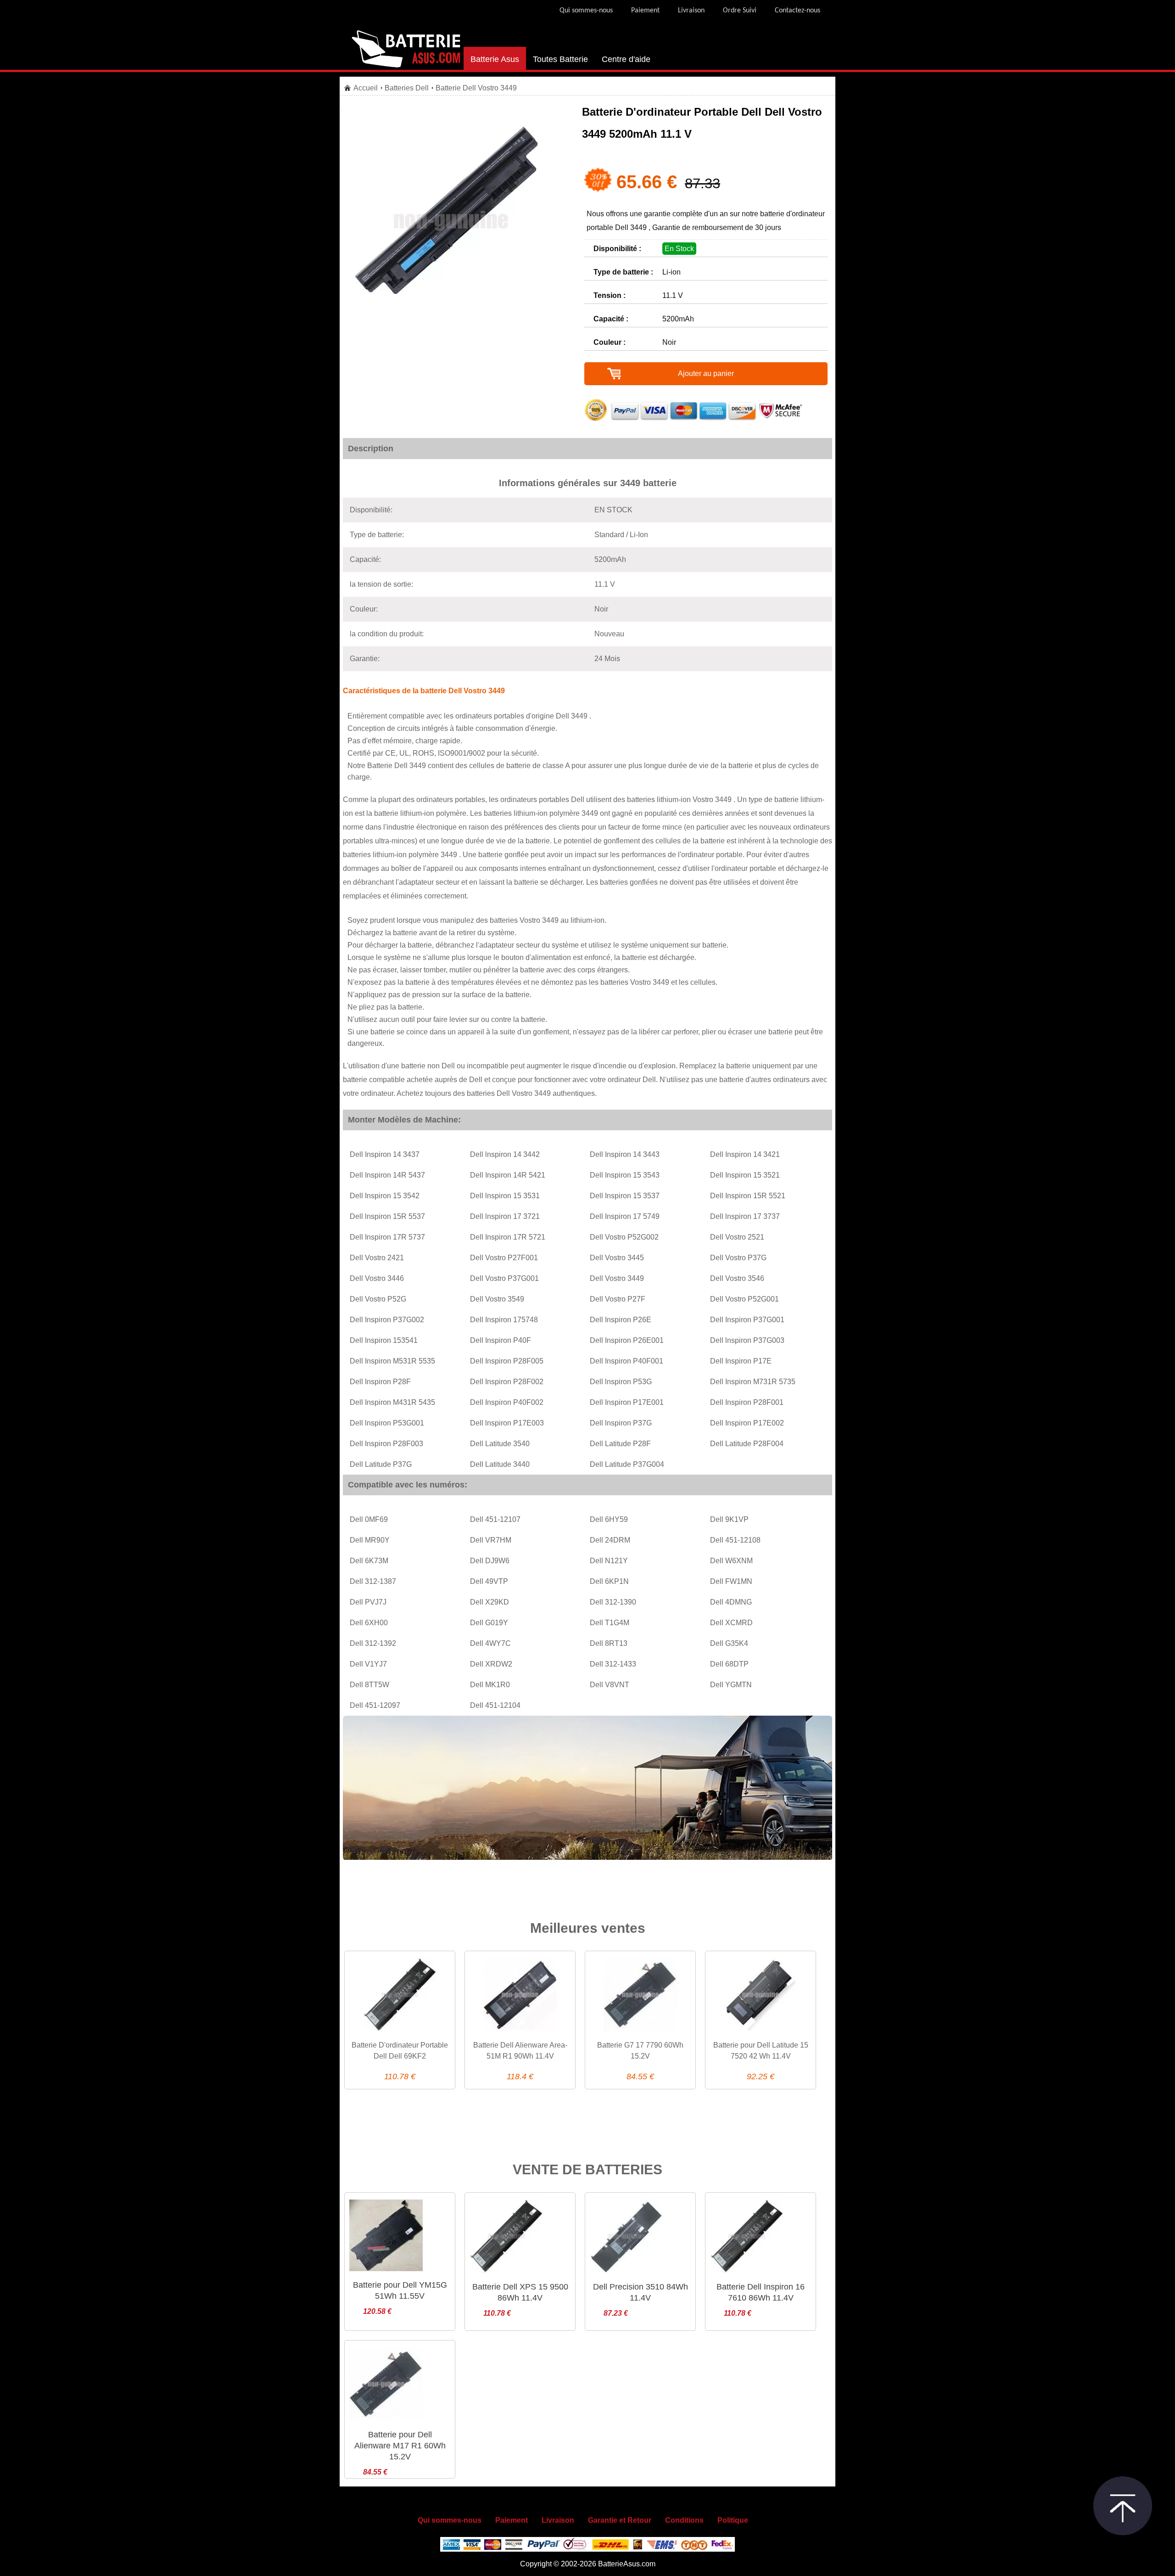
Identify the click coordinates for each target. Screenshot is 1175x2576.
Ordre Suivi (740, 11)
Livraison (691, 11)
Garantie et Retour (620, 2520)
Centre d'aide (626, 59)
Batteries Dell (407, 88)
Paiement (645, 11)
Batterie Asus (495, 59)
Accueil (366, 88)
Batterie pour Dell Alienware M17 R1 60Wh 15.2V (400, 2446)
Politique (733, 2520)
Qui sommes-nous (586, 11)
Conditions (684, 2520)
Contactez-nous (797, 11)
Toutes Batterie (560, 59)
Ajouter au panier (706, 373)
